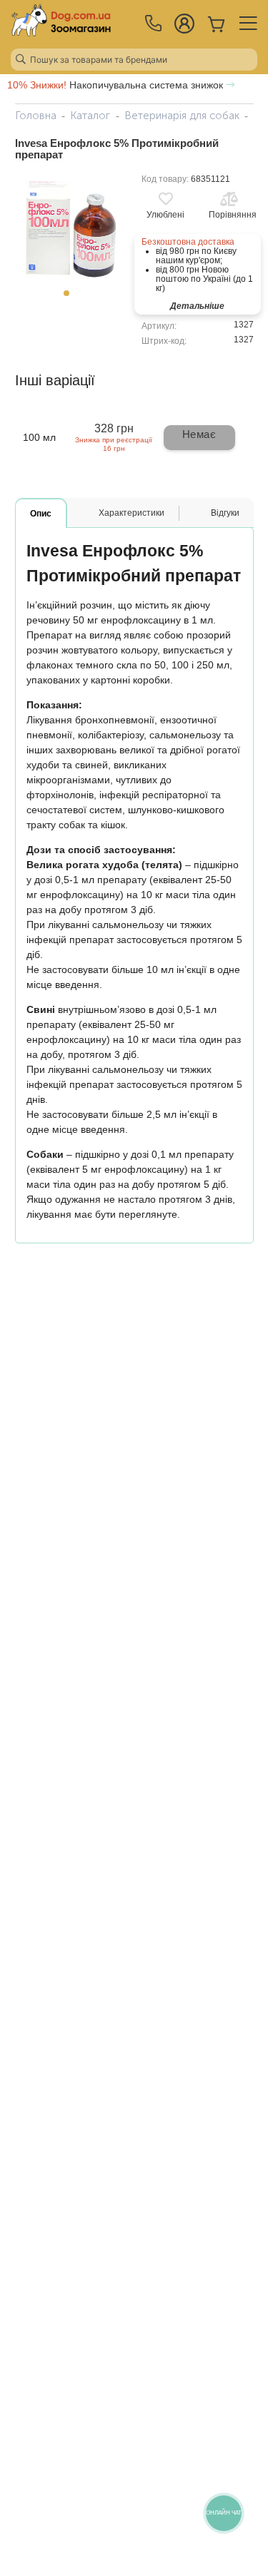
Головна (36, 116)
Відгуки (225, 513)
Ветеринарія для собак (182, 116)
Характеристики (131, 513)
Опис (41, 514)
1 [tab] (71, 297)
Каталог (90, 116)
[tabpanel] (71, 227)
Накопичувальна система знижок (116, 85)
